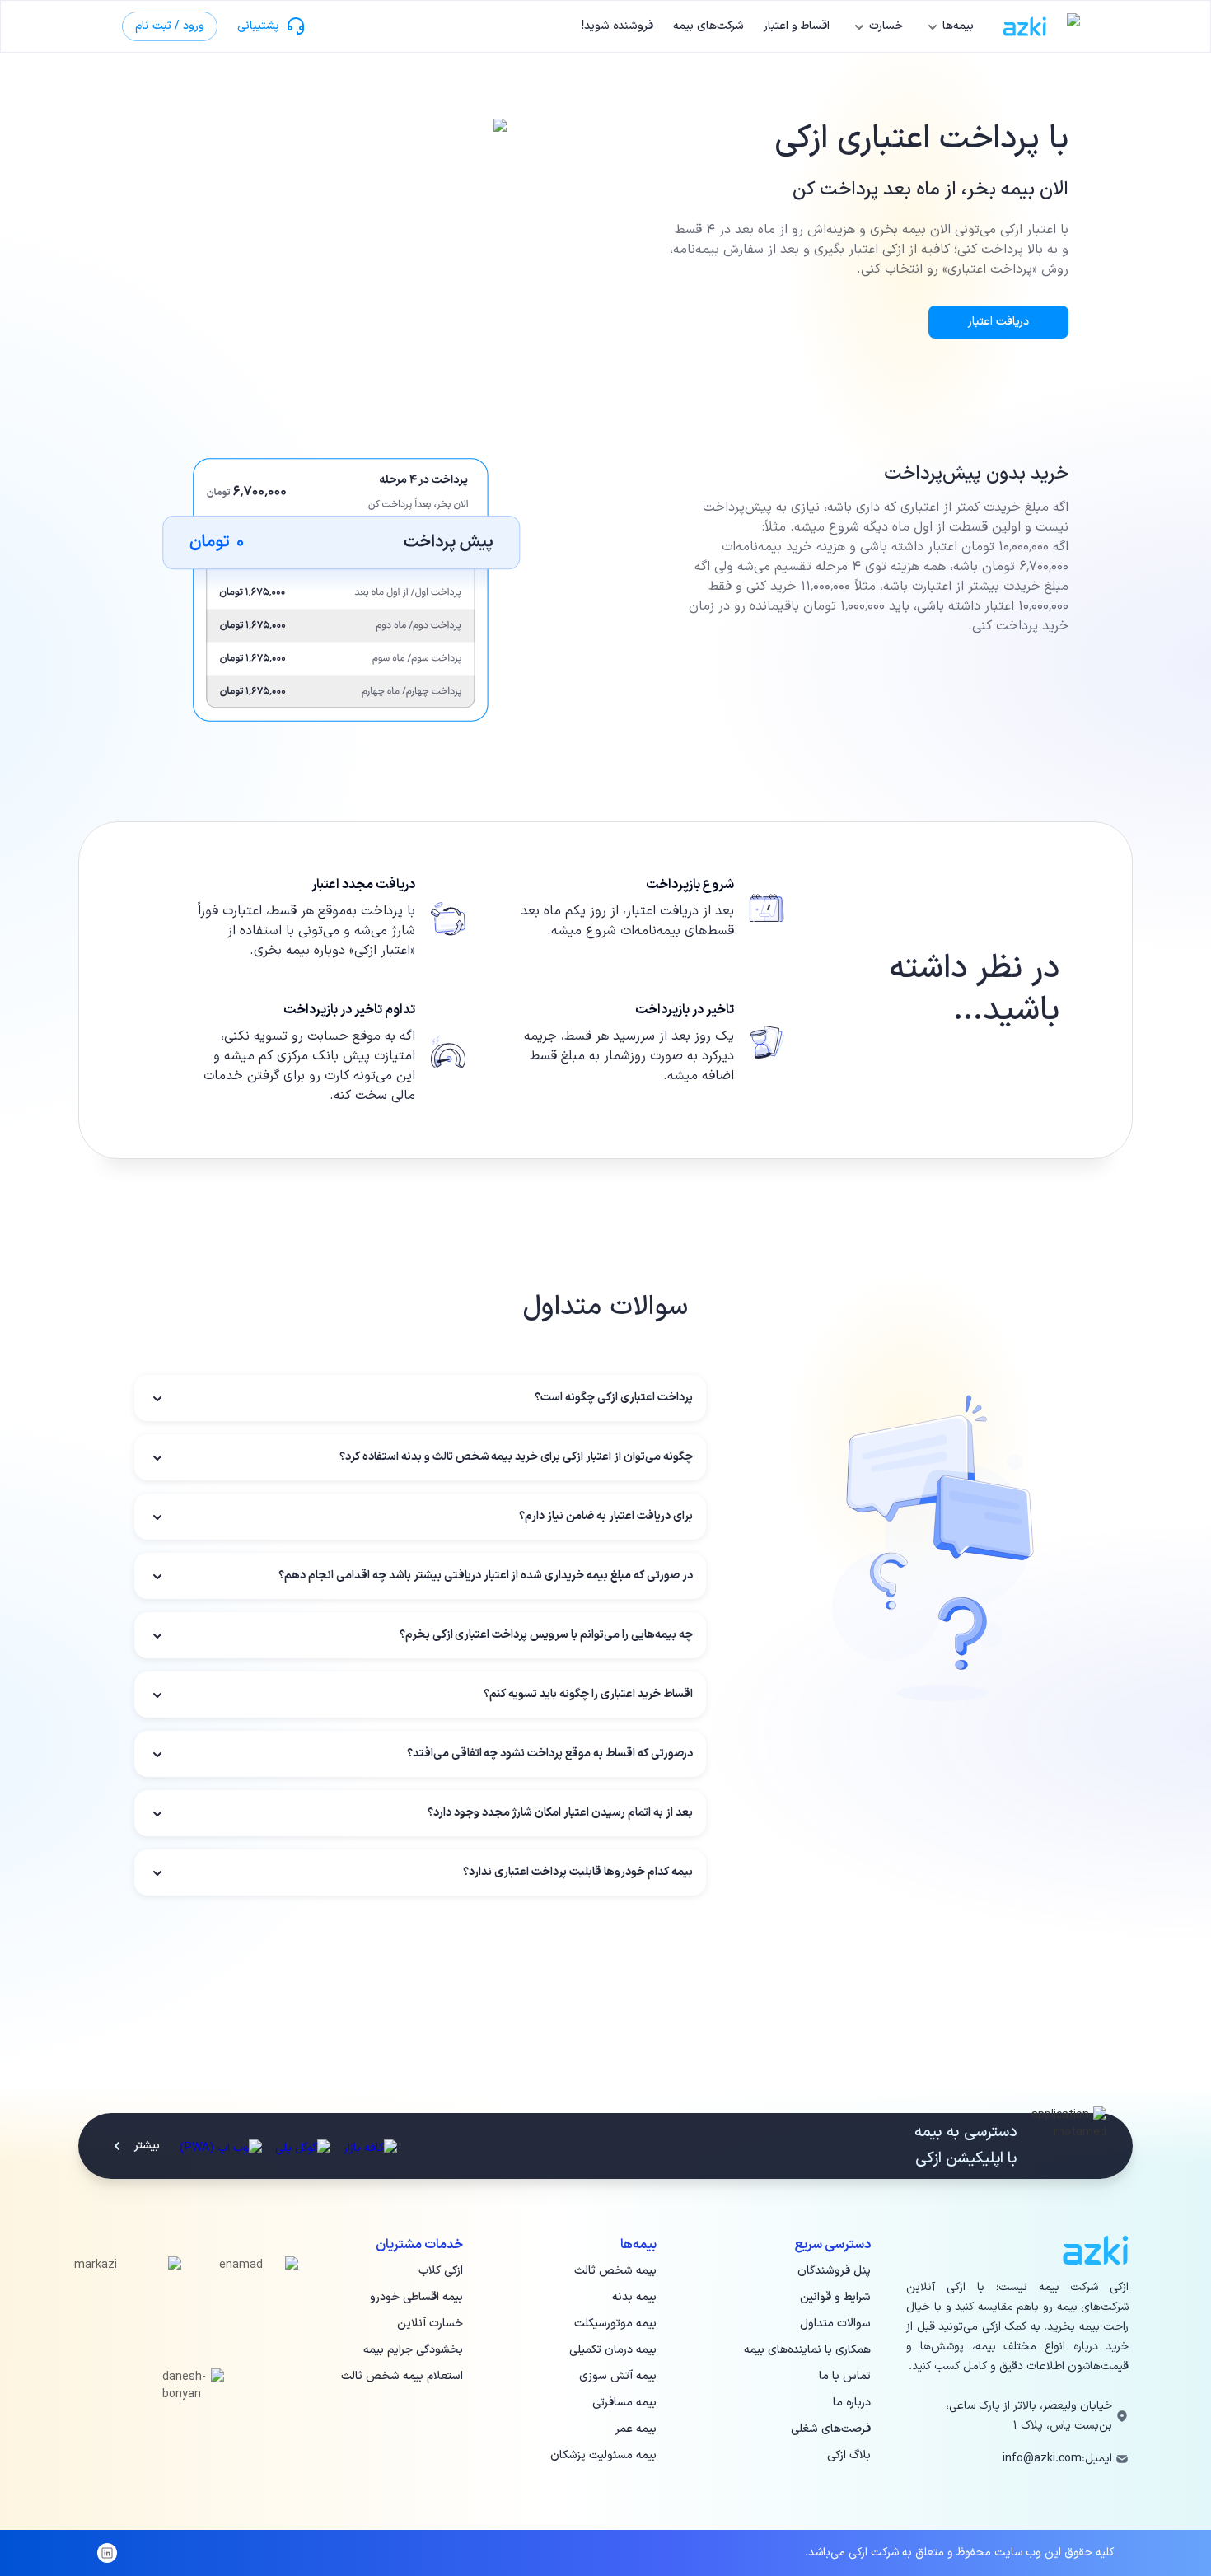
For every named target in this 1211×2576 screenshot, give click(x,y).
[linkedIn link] (107, 2553)
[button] (420, 1398)
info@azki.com (1042, 2459)
